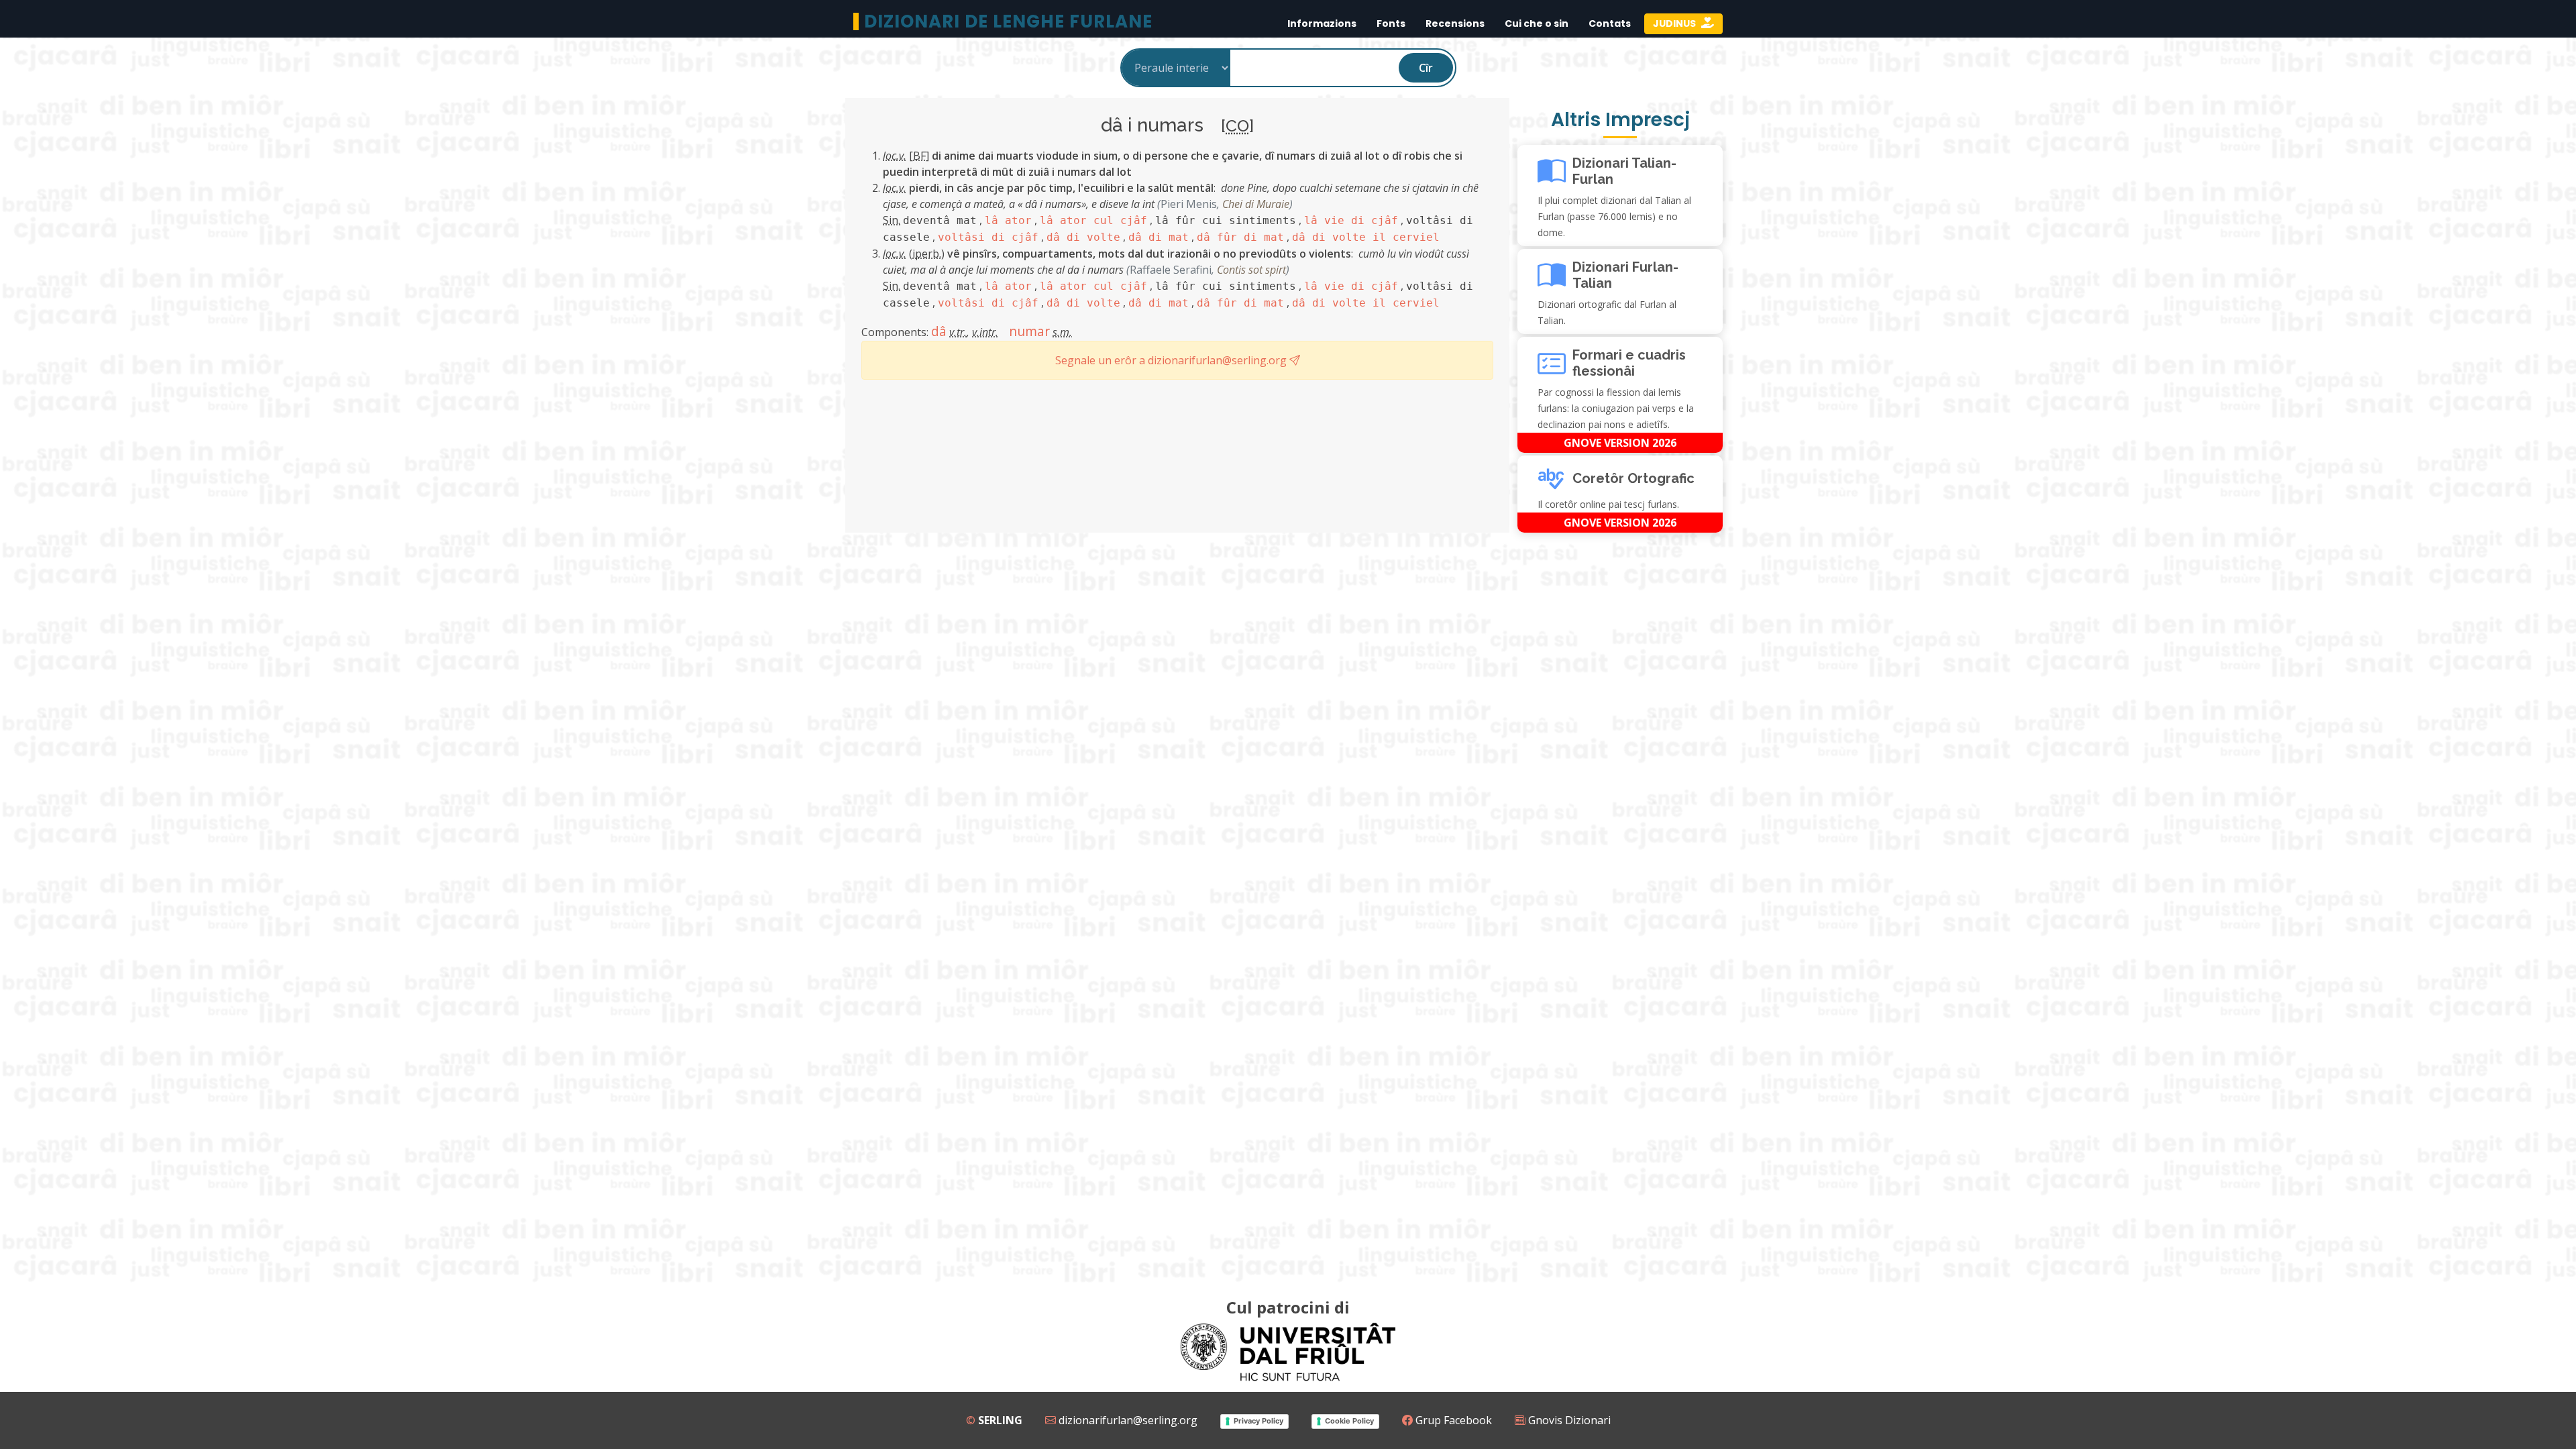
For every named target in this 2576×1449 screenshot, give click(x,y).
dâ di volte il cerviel (1366, 237)
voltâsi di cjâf (988, 237)
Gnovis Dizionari (1568, 1420)
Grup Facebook (1452, 1420)
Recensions (1455, 23)
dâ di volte (1083, 237)
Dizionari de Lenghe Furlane (1008, 21)
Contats (1610, 23)
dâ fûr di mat (1240, 237)
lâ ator (1008, 220)
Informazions (1322, 23)
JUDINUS (1675, 23)
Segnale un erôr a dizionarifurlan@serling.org (1172, 360)
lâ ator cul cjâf (1093, 220)
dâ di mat (1159, 237)
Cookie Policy (1349, 1421)
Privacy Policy (1258, 1421)
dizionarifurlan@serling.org (1127, 1420)
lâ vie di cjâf (1351, 220)
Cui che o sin (1537, 23)
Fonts (1391, 23)
